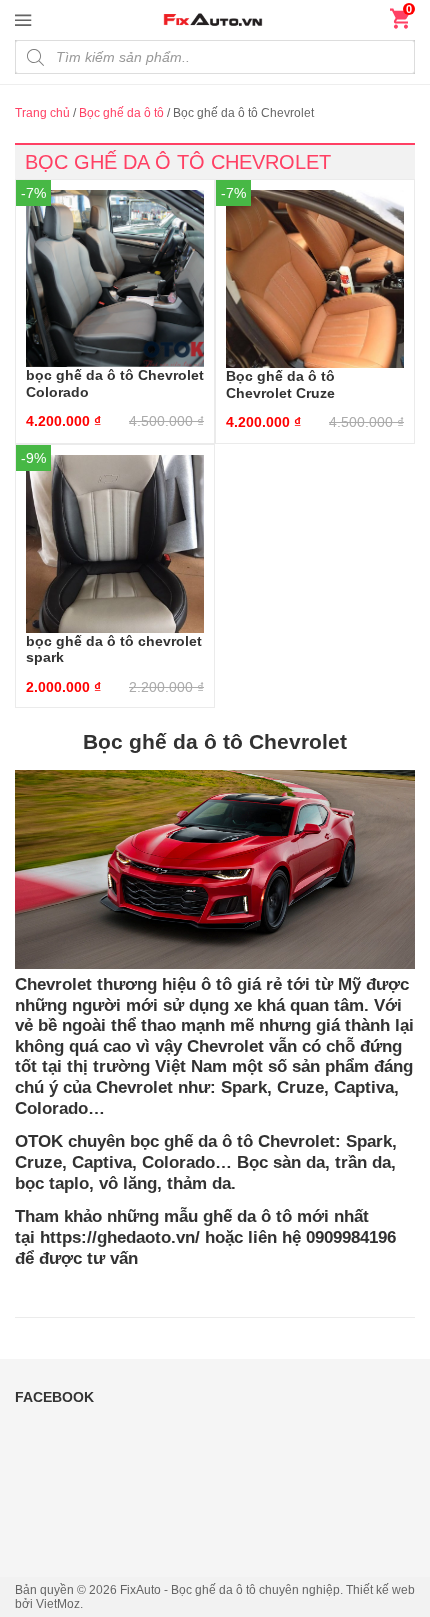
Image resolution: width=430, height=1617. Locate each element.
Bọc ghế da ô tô (121, 113)
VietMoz (58, 1604)
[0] (400, 23)
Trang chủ (42, 113)
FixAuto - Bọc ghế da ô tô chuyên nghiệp (230, 1590)
